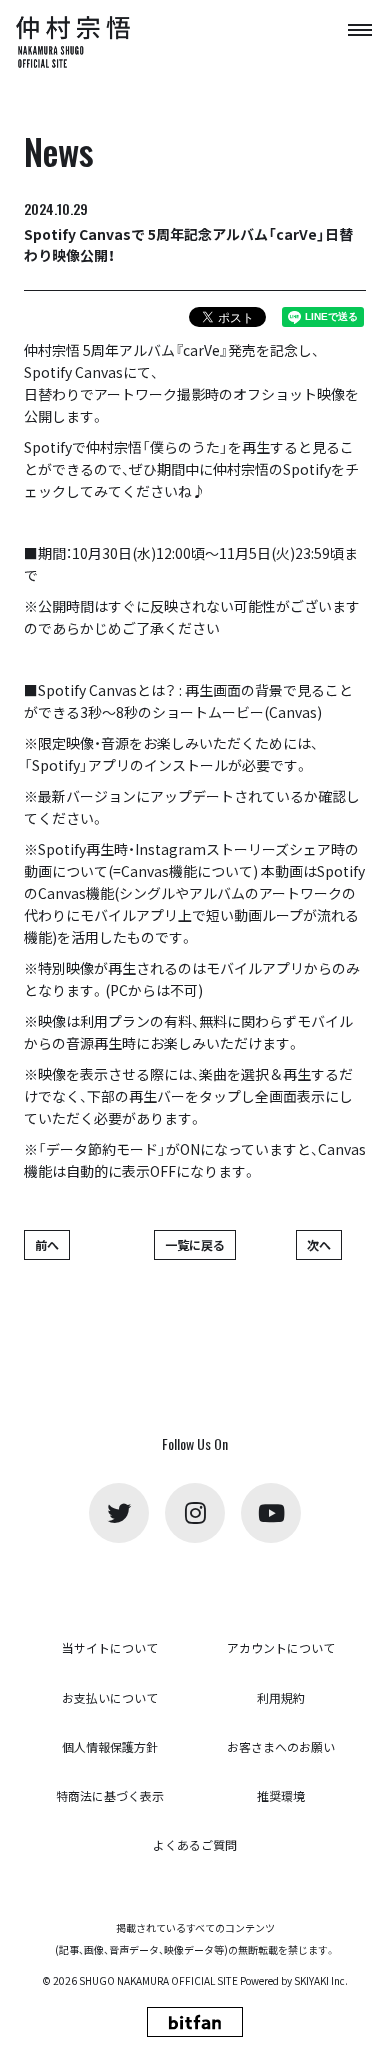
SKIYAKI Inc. (321, 1980)
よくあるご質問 (195, 1844)
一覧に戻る (195, 1244)
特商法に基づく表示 (110, 1795)
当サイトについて (110, 1647)
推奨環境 (281, 1795)
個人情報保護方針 (110, 1746)
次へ (319, 1244)
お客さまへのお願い (281, 1746)
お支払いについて (110, 1697)
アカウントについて (281, 1647)
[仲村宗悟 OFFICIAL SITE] (76, 42)
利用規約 (281, 1697)
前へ (47, 1244)
